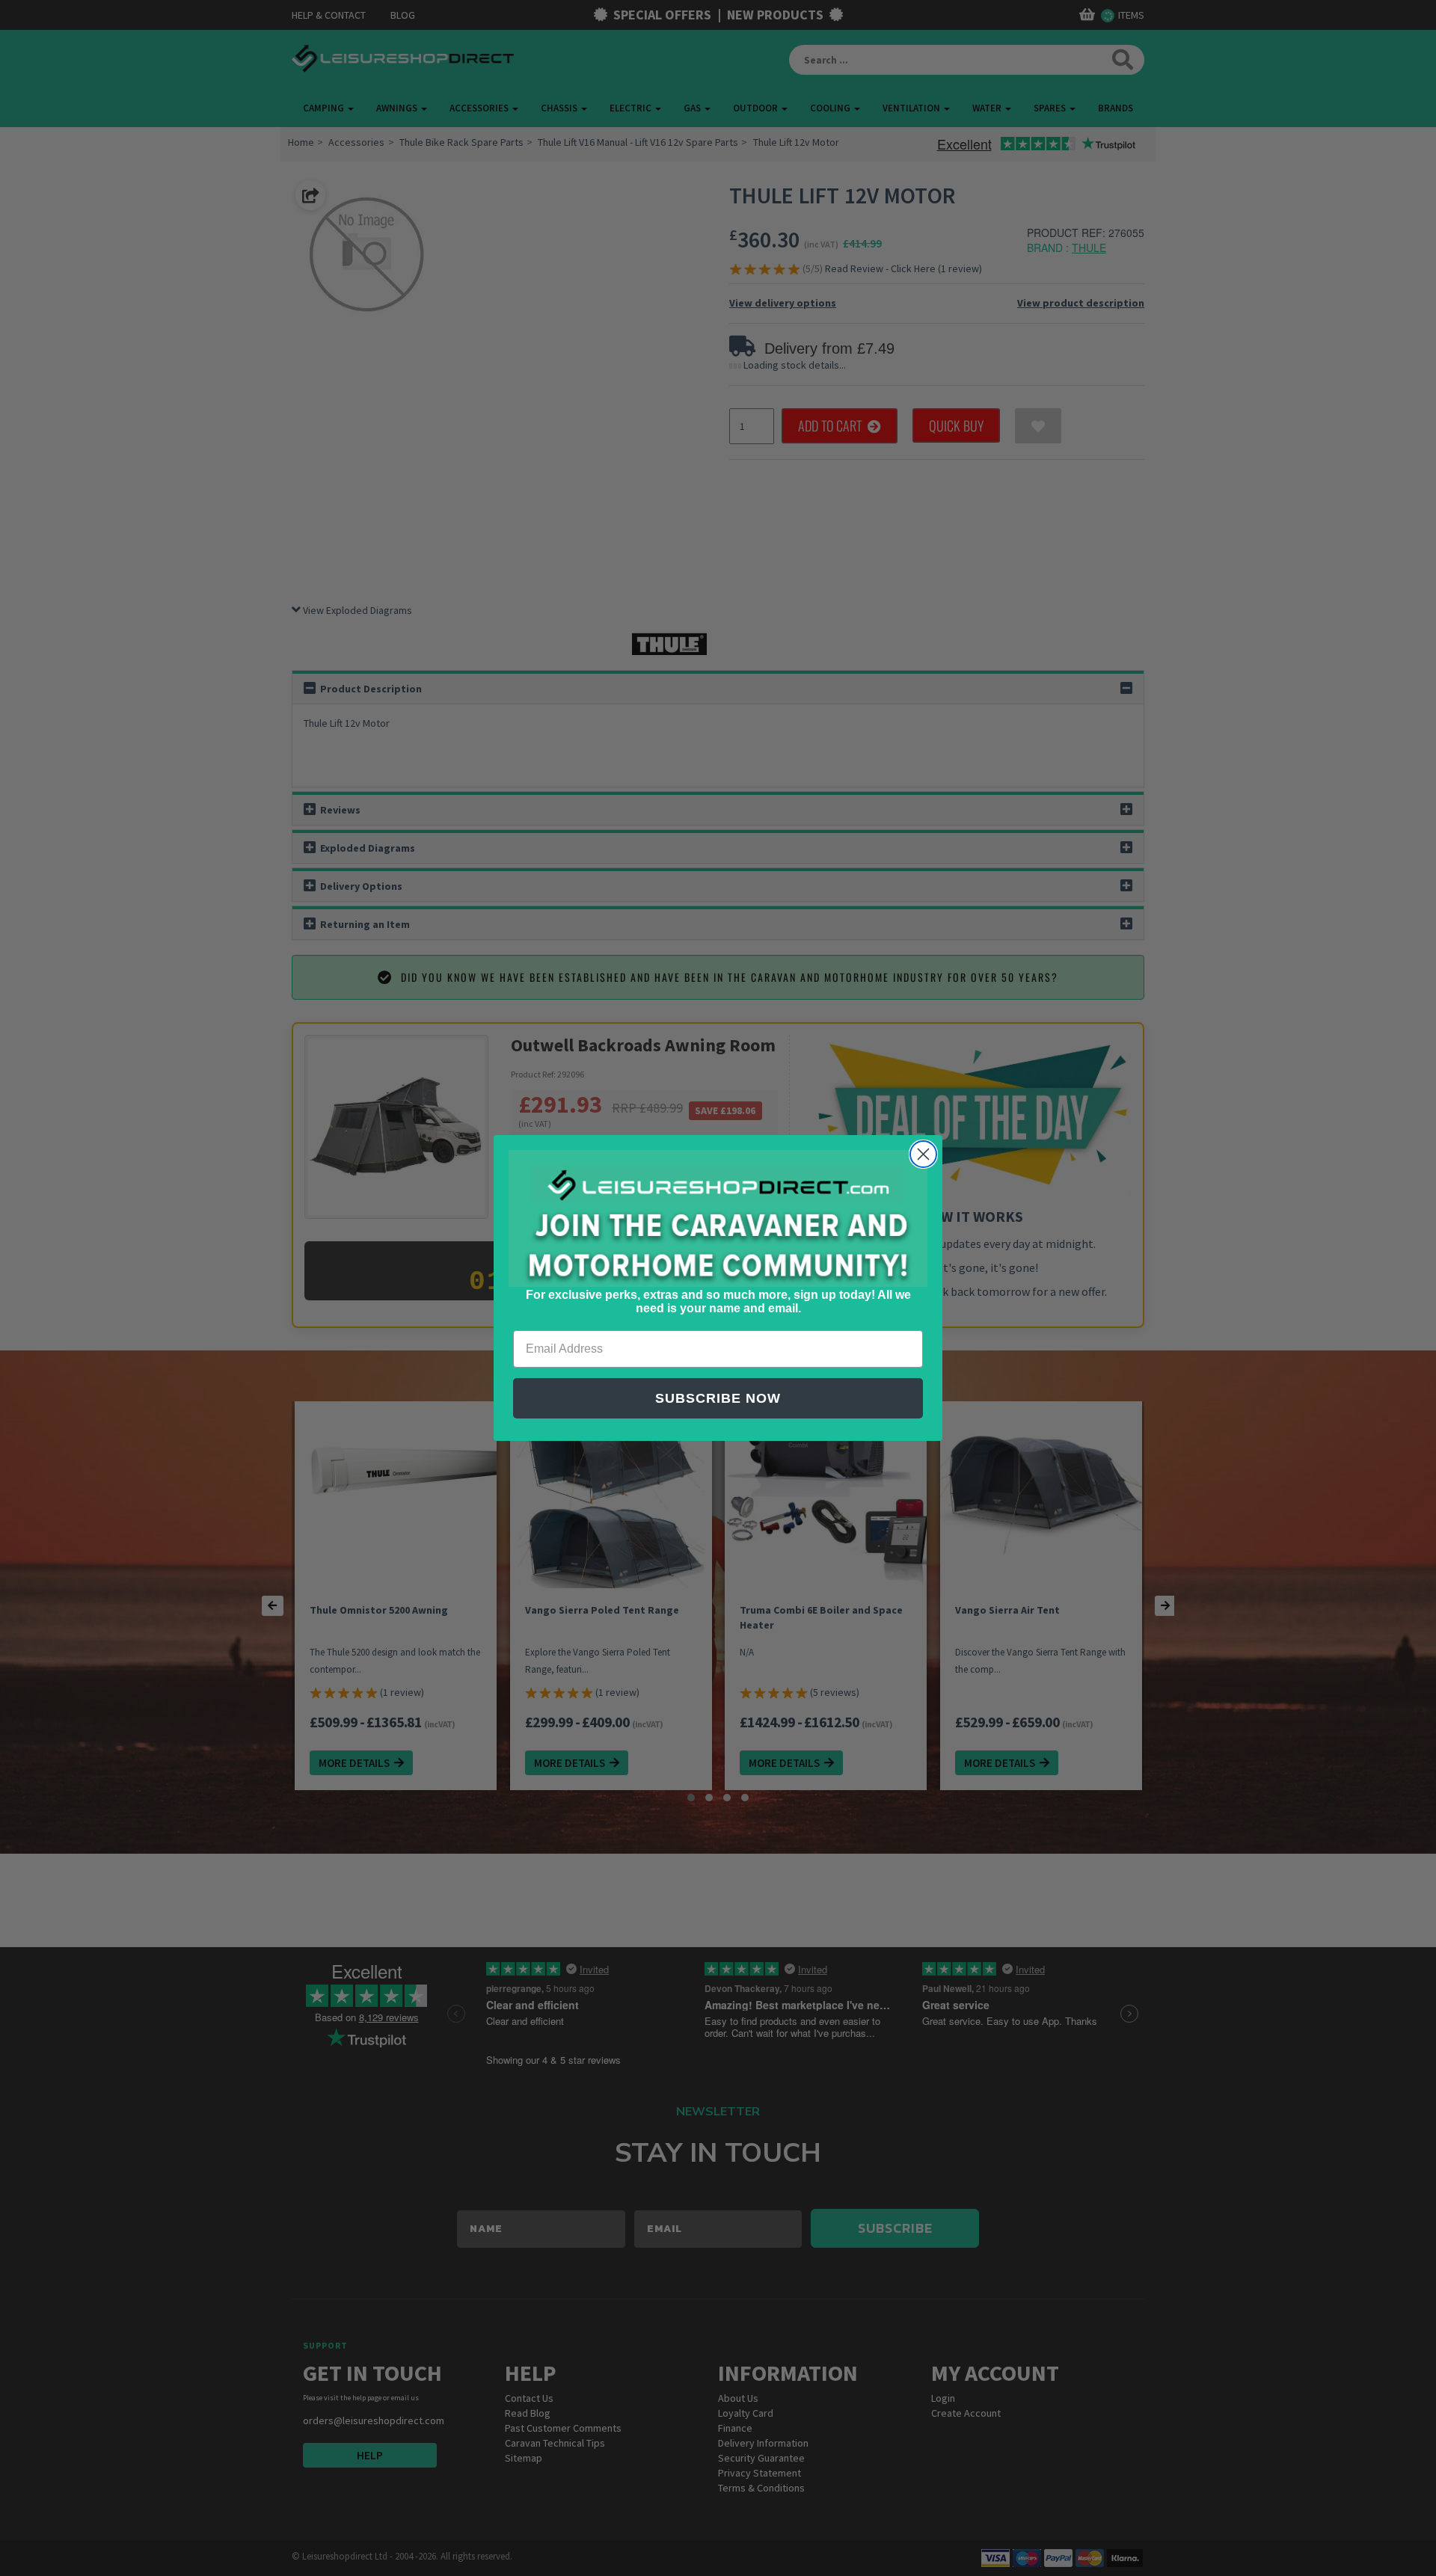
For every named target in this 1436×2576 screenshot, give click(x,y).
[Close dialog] (923, 1154)
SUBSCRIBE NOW (718, 1398)
